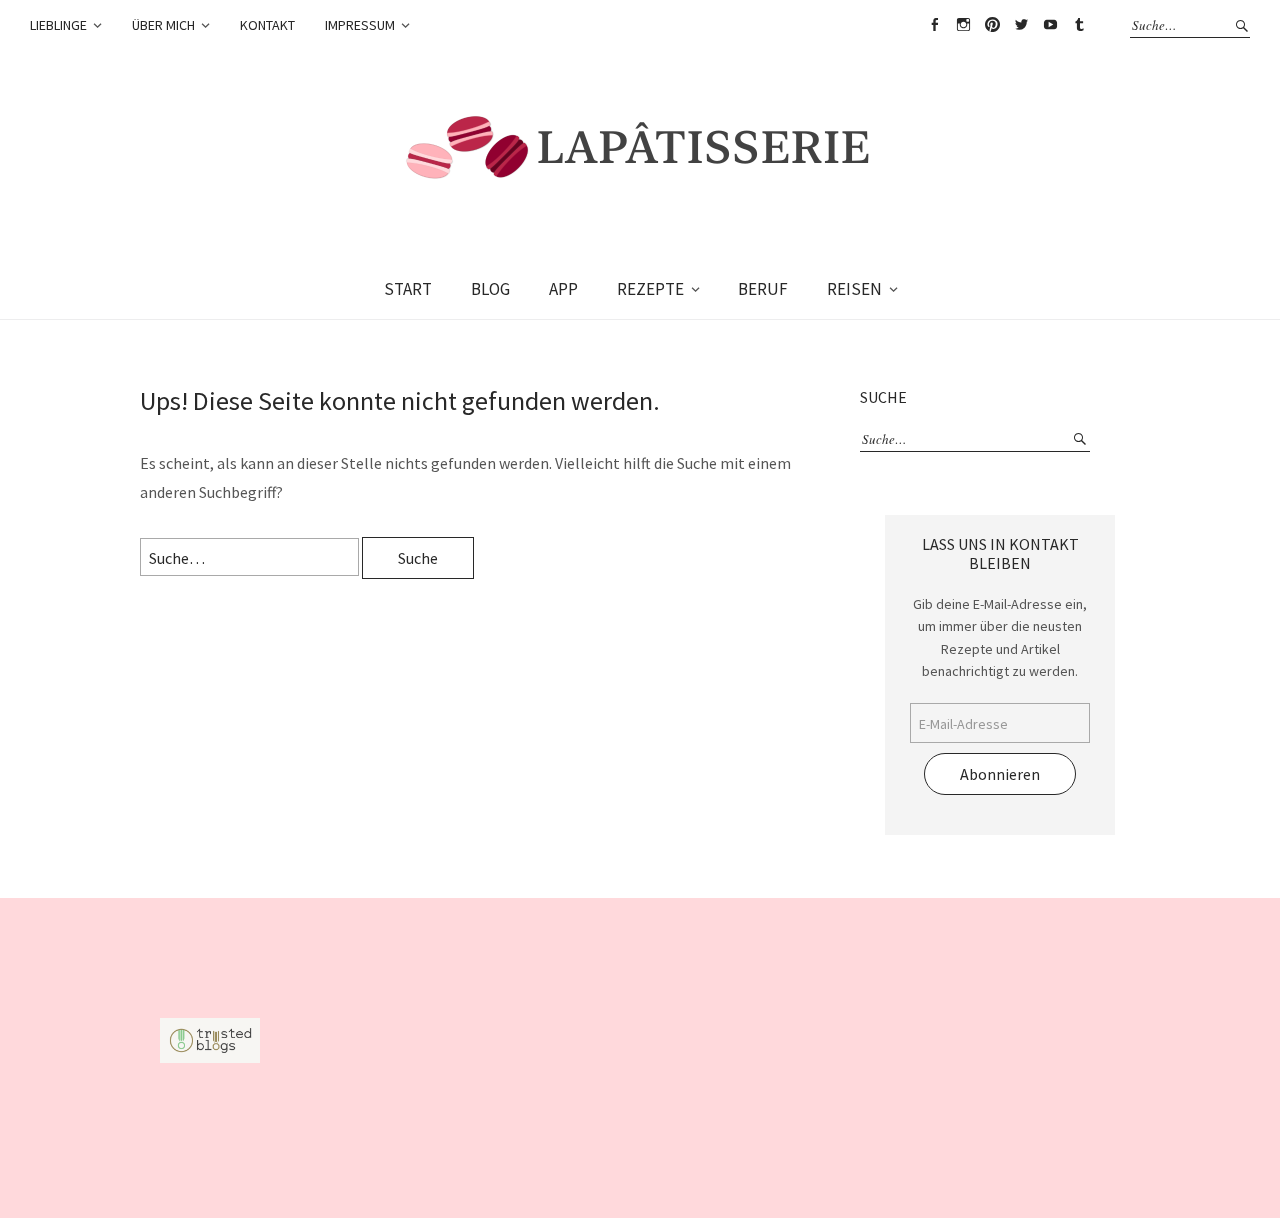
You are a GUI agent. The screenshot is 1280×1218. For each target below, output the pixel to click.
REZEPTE (650, 289)
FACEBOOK (934, 25)
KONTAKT (267, 25)
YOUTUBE (1050, 25)
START (408, 289)
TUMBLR (1079, 25)
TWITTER (1021, 25)
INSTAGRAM (963, 25)
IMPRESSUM (360, 25)
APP (563, 289)
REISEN (854, 289)
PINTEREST (992, 25)
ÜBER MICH (163, 25)
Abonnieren (1000, 774)
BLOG (490, 289)
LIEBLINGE (58, 25)
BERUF (763, 289)
